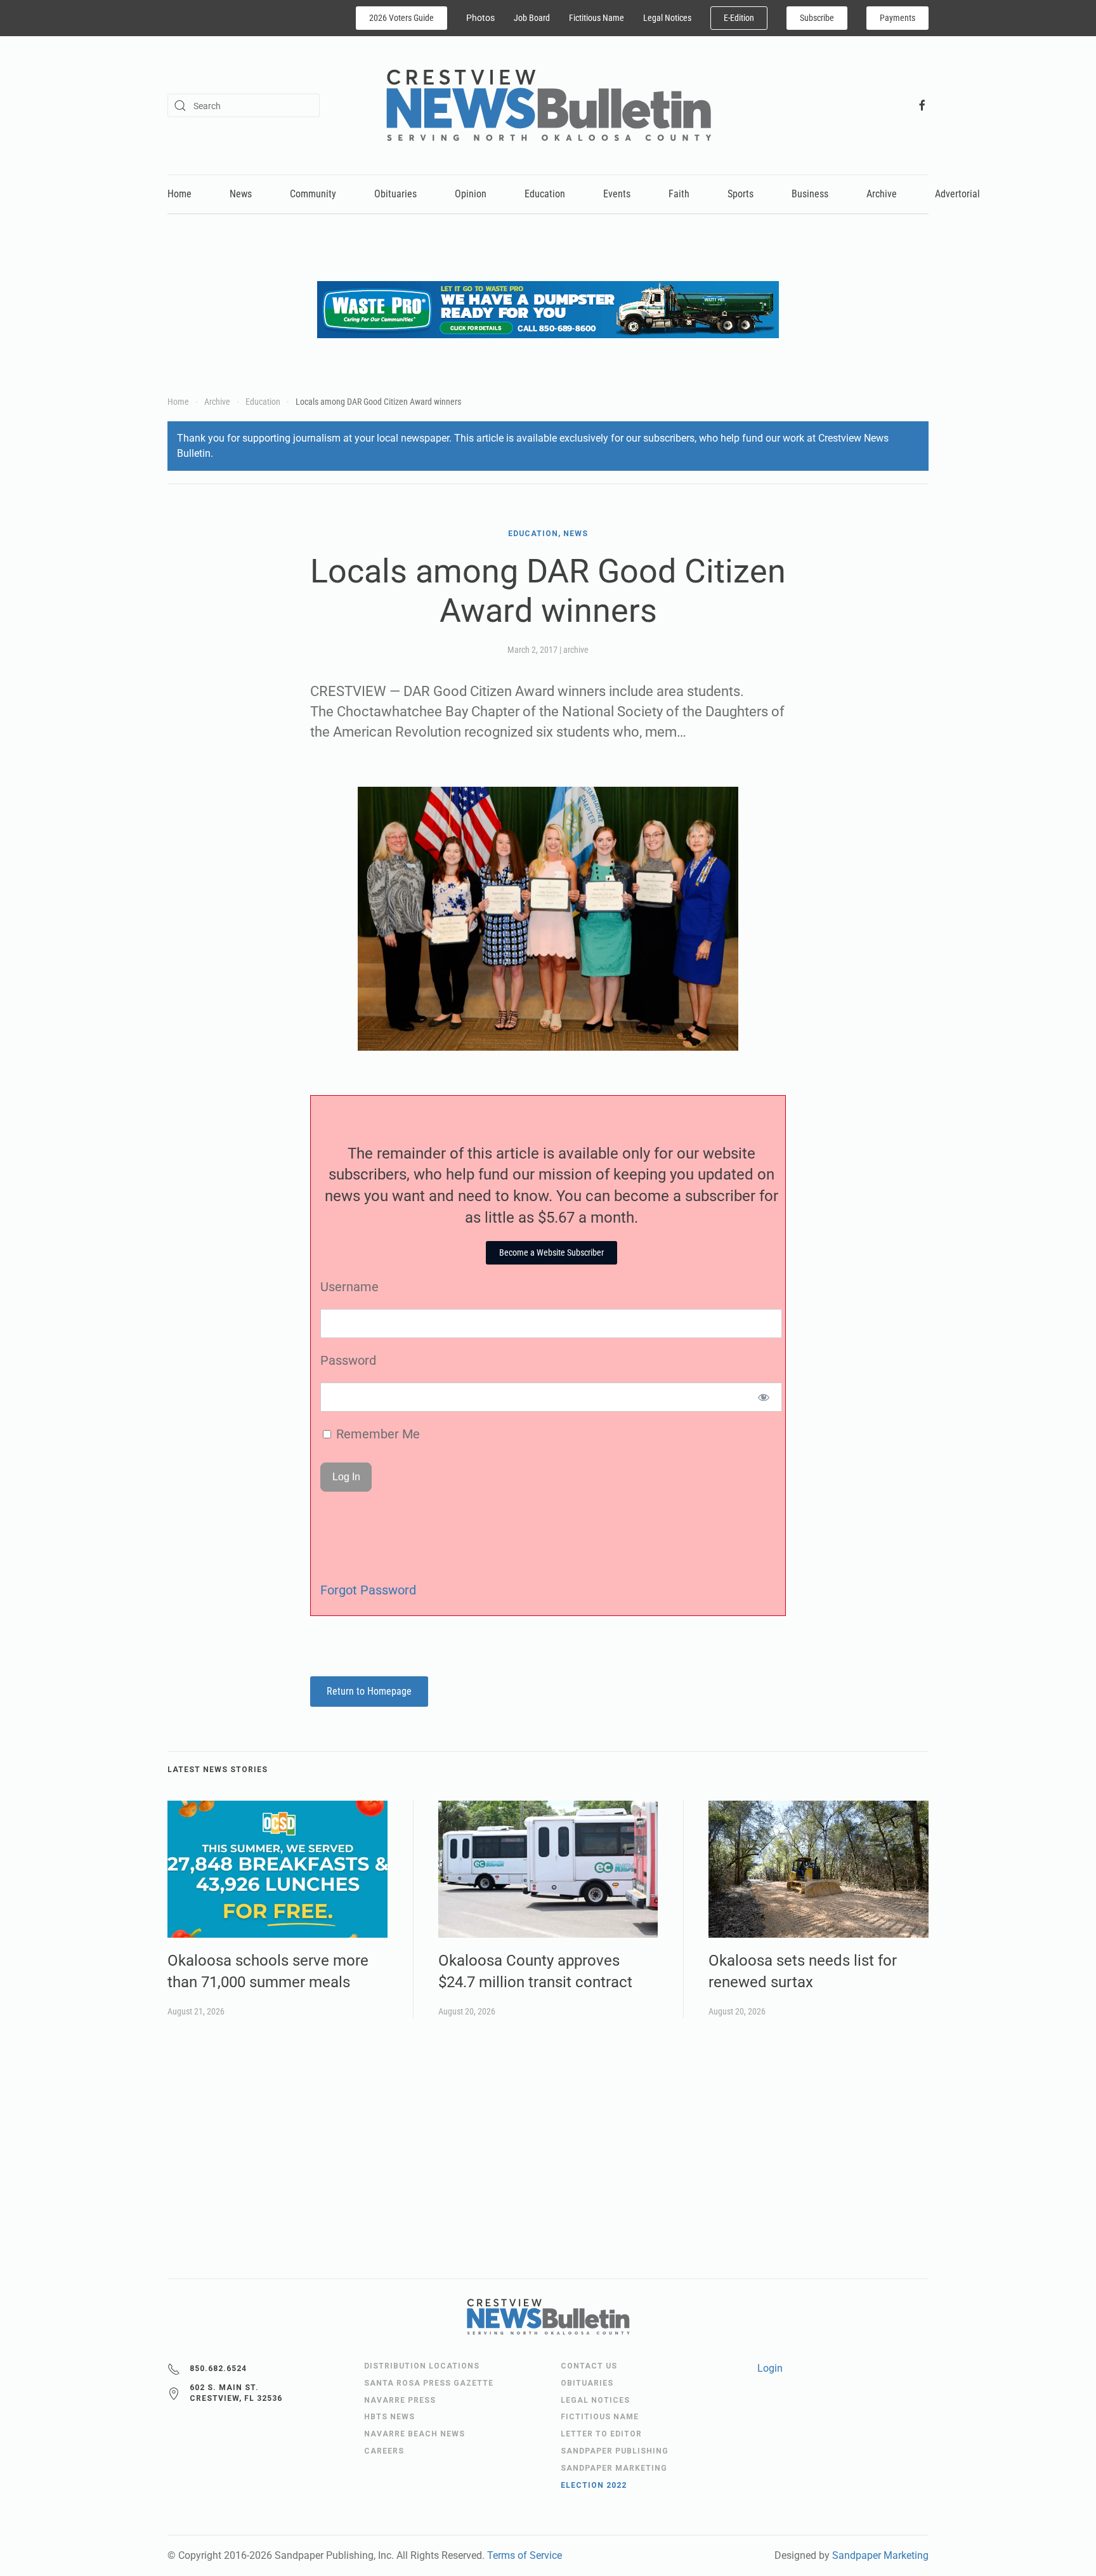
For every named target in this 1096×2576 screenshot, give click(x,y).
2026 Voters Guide (401, 18)
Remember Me (376, 1434)
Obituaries (395, 194)
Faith (679, 194)
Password (348, 1360)
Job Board (532, 18)
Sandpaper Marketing (880, 2555)
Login (770, 2368)
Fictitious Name (597, 18)
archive (576, 650)
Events (617, 194)
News (241, 194)
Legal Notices (667, 18)
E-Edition (739, 18)
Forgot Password (368, 1590)
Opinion (471, 194)
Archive (882, 194)
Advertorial (957, 194)
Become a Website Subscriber (551, 1252)
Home (179, 194)
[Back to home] (548, 105)
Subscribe (817, 18)
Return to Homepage (369, 1691)
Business (810, 194)
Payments (897, 18)
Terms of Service (525, 2555)
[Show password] (764, 1397)
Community (313, 194)
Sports (740, 194)
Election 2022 (594, 2485)
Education (545, 194)
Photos (480, 18)
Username (349, 1287)
